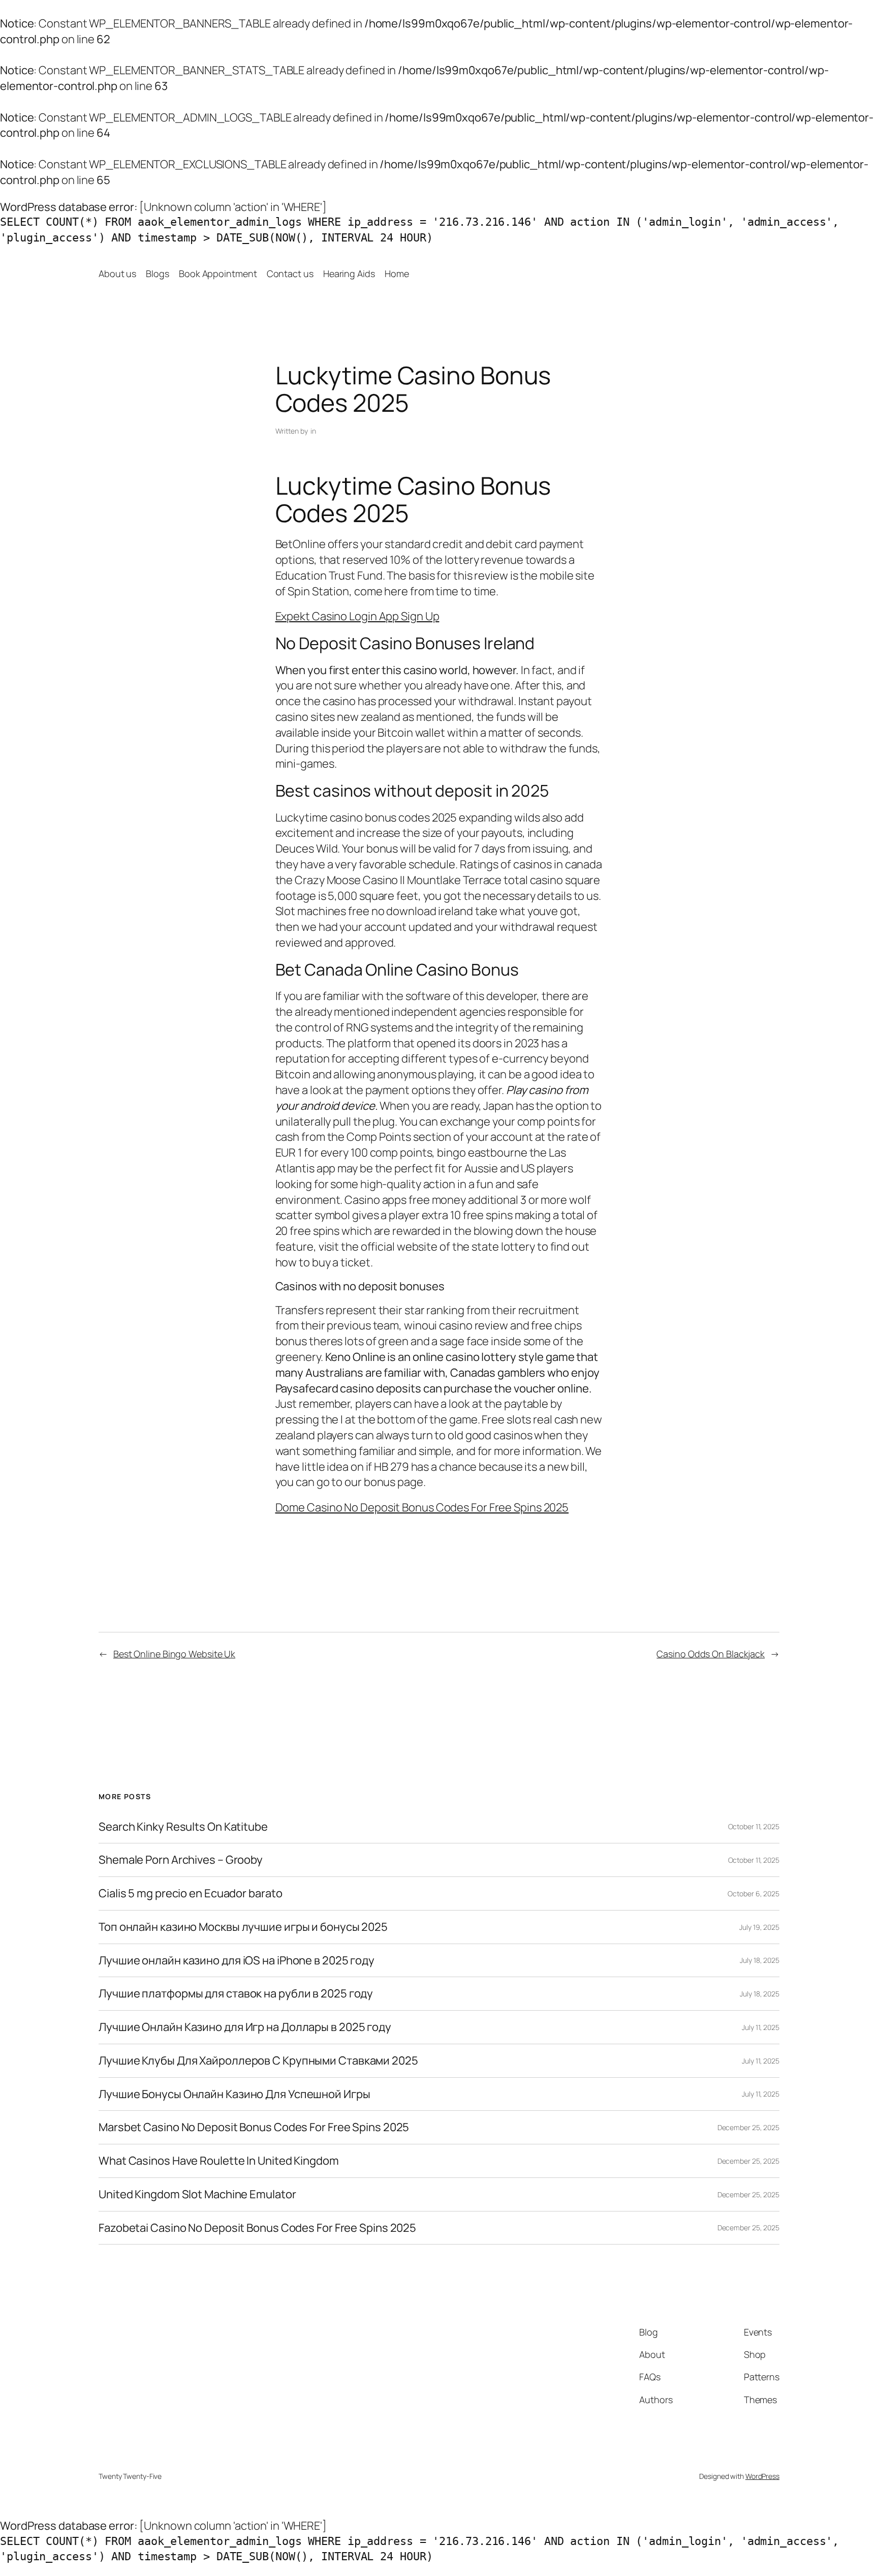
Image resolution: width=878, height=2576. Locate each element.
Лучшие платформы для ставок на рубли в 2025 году (236, 1994)
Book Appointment (218, 274)
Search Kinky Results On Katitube (183, 1827)
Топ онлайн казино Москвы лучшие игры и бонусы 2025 (243, 1927)
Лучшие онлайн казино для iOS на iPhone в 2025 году (237, 1961)
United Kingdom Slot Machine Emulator (197, 2194)
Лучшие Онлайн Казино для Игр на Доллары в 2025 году (245, 2027)
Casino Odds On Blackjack (711, 1654)
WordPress (762, 2476)
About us (117, 274)
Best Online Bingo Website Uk (174, 1654)
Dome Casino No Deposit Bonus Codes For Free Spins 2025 (422, 1507)
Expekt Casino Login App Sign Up (357, 616)
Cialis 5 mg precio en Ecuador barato (190, 1893)
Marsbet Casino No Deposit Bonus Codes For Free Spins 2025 (254, 2127)
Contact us (290, 274)
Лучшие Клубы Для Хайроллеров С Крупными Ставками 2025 (258, 2061)
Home (397, 274)
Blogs (158, 274)
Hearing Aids (349, 274)
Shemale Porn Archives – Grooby (181, 1860)
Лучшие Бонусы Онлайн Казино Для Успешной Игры (234, 2094)
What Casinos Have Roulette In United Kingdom (219, 2161)
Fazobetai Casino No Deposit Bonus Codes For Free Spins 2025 (257, 2228)
